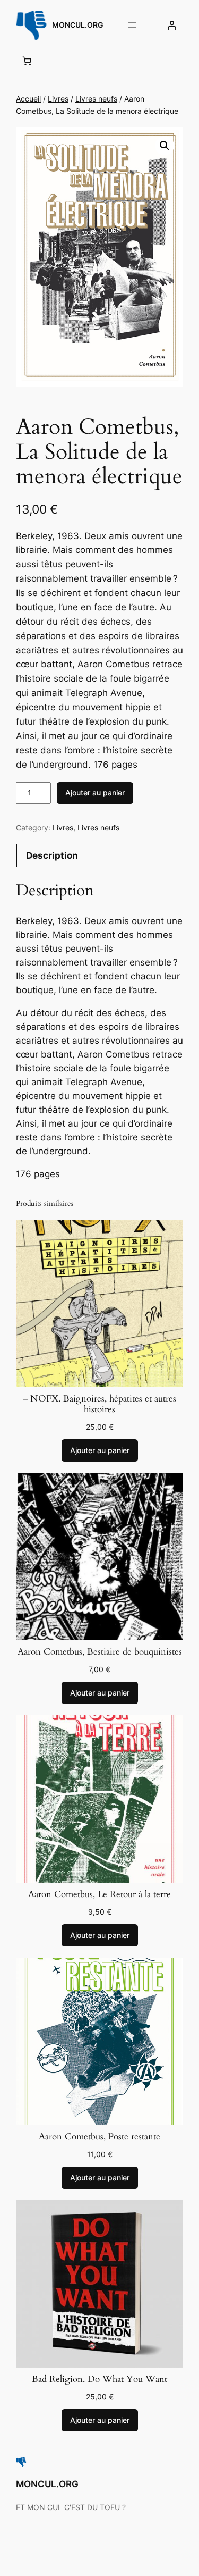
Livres (58, 99)
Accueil (28, 99)
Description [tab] (52, 855)
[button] (165, 146)
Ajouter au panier (95, 792)
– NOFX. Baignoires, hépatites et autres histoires (99, 1404)
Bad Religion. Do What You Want (99, 2379)
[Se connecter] (172, 25)
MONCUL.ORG (78, 25)
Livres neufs (96, 99)
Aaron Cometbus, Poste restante (99, 2137)
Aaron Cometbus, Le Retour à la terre (99, 1894)
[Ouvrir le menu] (132, 25)
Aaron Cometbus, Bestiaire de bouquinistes (100, 1652)
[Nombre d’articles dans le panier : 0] (27, 61)
